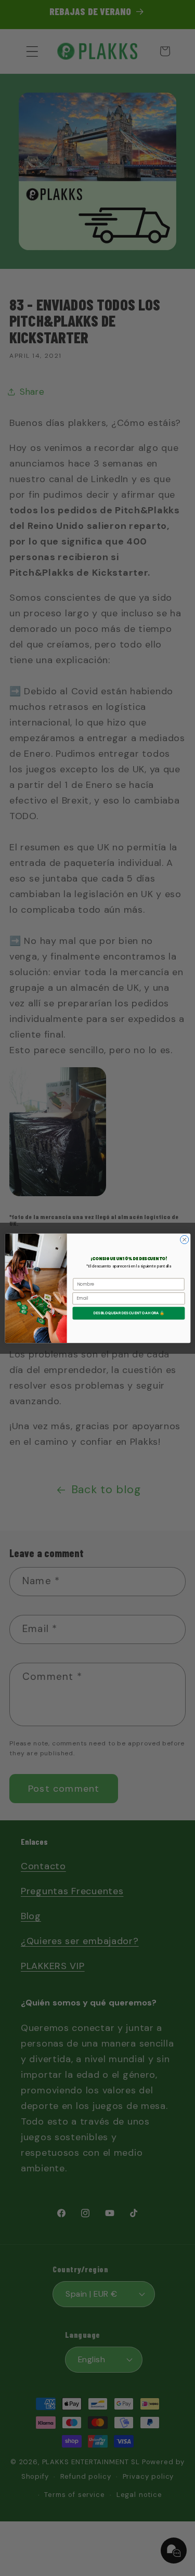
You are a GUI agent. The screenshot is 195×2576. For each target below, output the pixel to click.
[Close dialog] (184, 1239)
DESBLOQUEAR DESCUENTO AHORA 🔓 (128, 1313)
